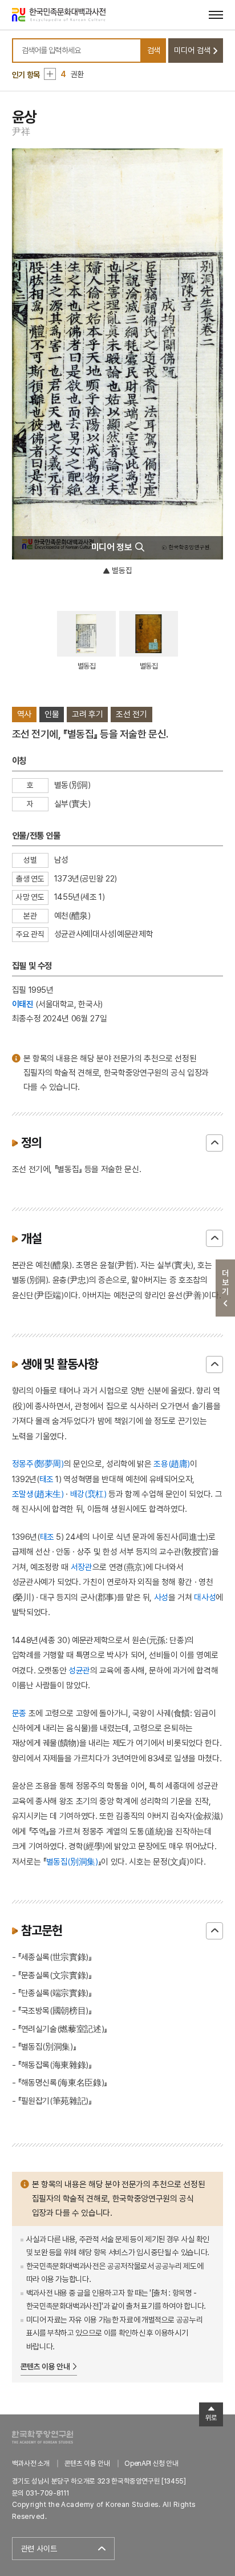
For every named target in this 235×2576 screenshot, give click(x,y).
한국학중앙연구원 (42, 2437)
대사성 (205, 1597)
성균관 (79, 1670)
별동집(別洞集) (72, 1861)
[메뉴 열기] (216, 15)
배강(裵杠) (90, 1494)
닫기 (214, 1143)
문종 (19, 1713)
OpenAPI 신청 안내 (151, 2463)
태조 (46, 1479)
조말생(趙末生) (38, 1494)
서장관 (82, 1567)
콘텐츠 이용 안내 (45, 2366)
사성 (161, 1597)
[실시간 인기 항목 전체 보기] (50, 74)
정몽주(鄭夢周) (38, 1464)
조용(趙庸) (172, 1464)
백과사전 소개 (31, 2463)
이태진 (23, 1004)
